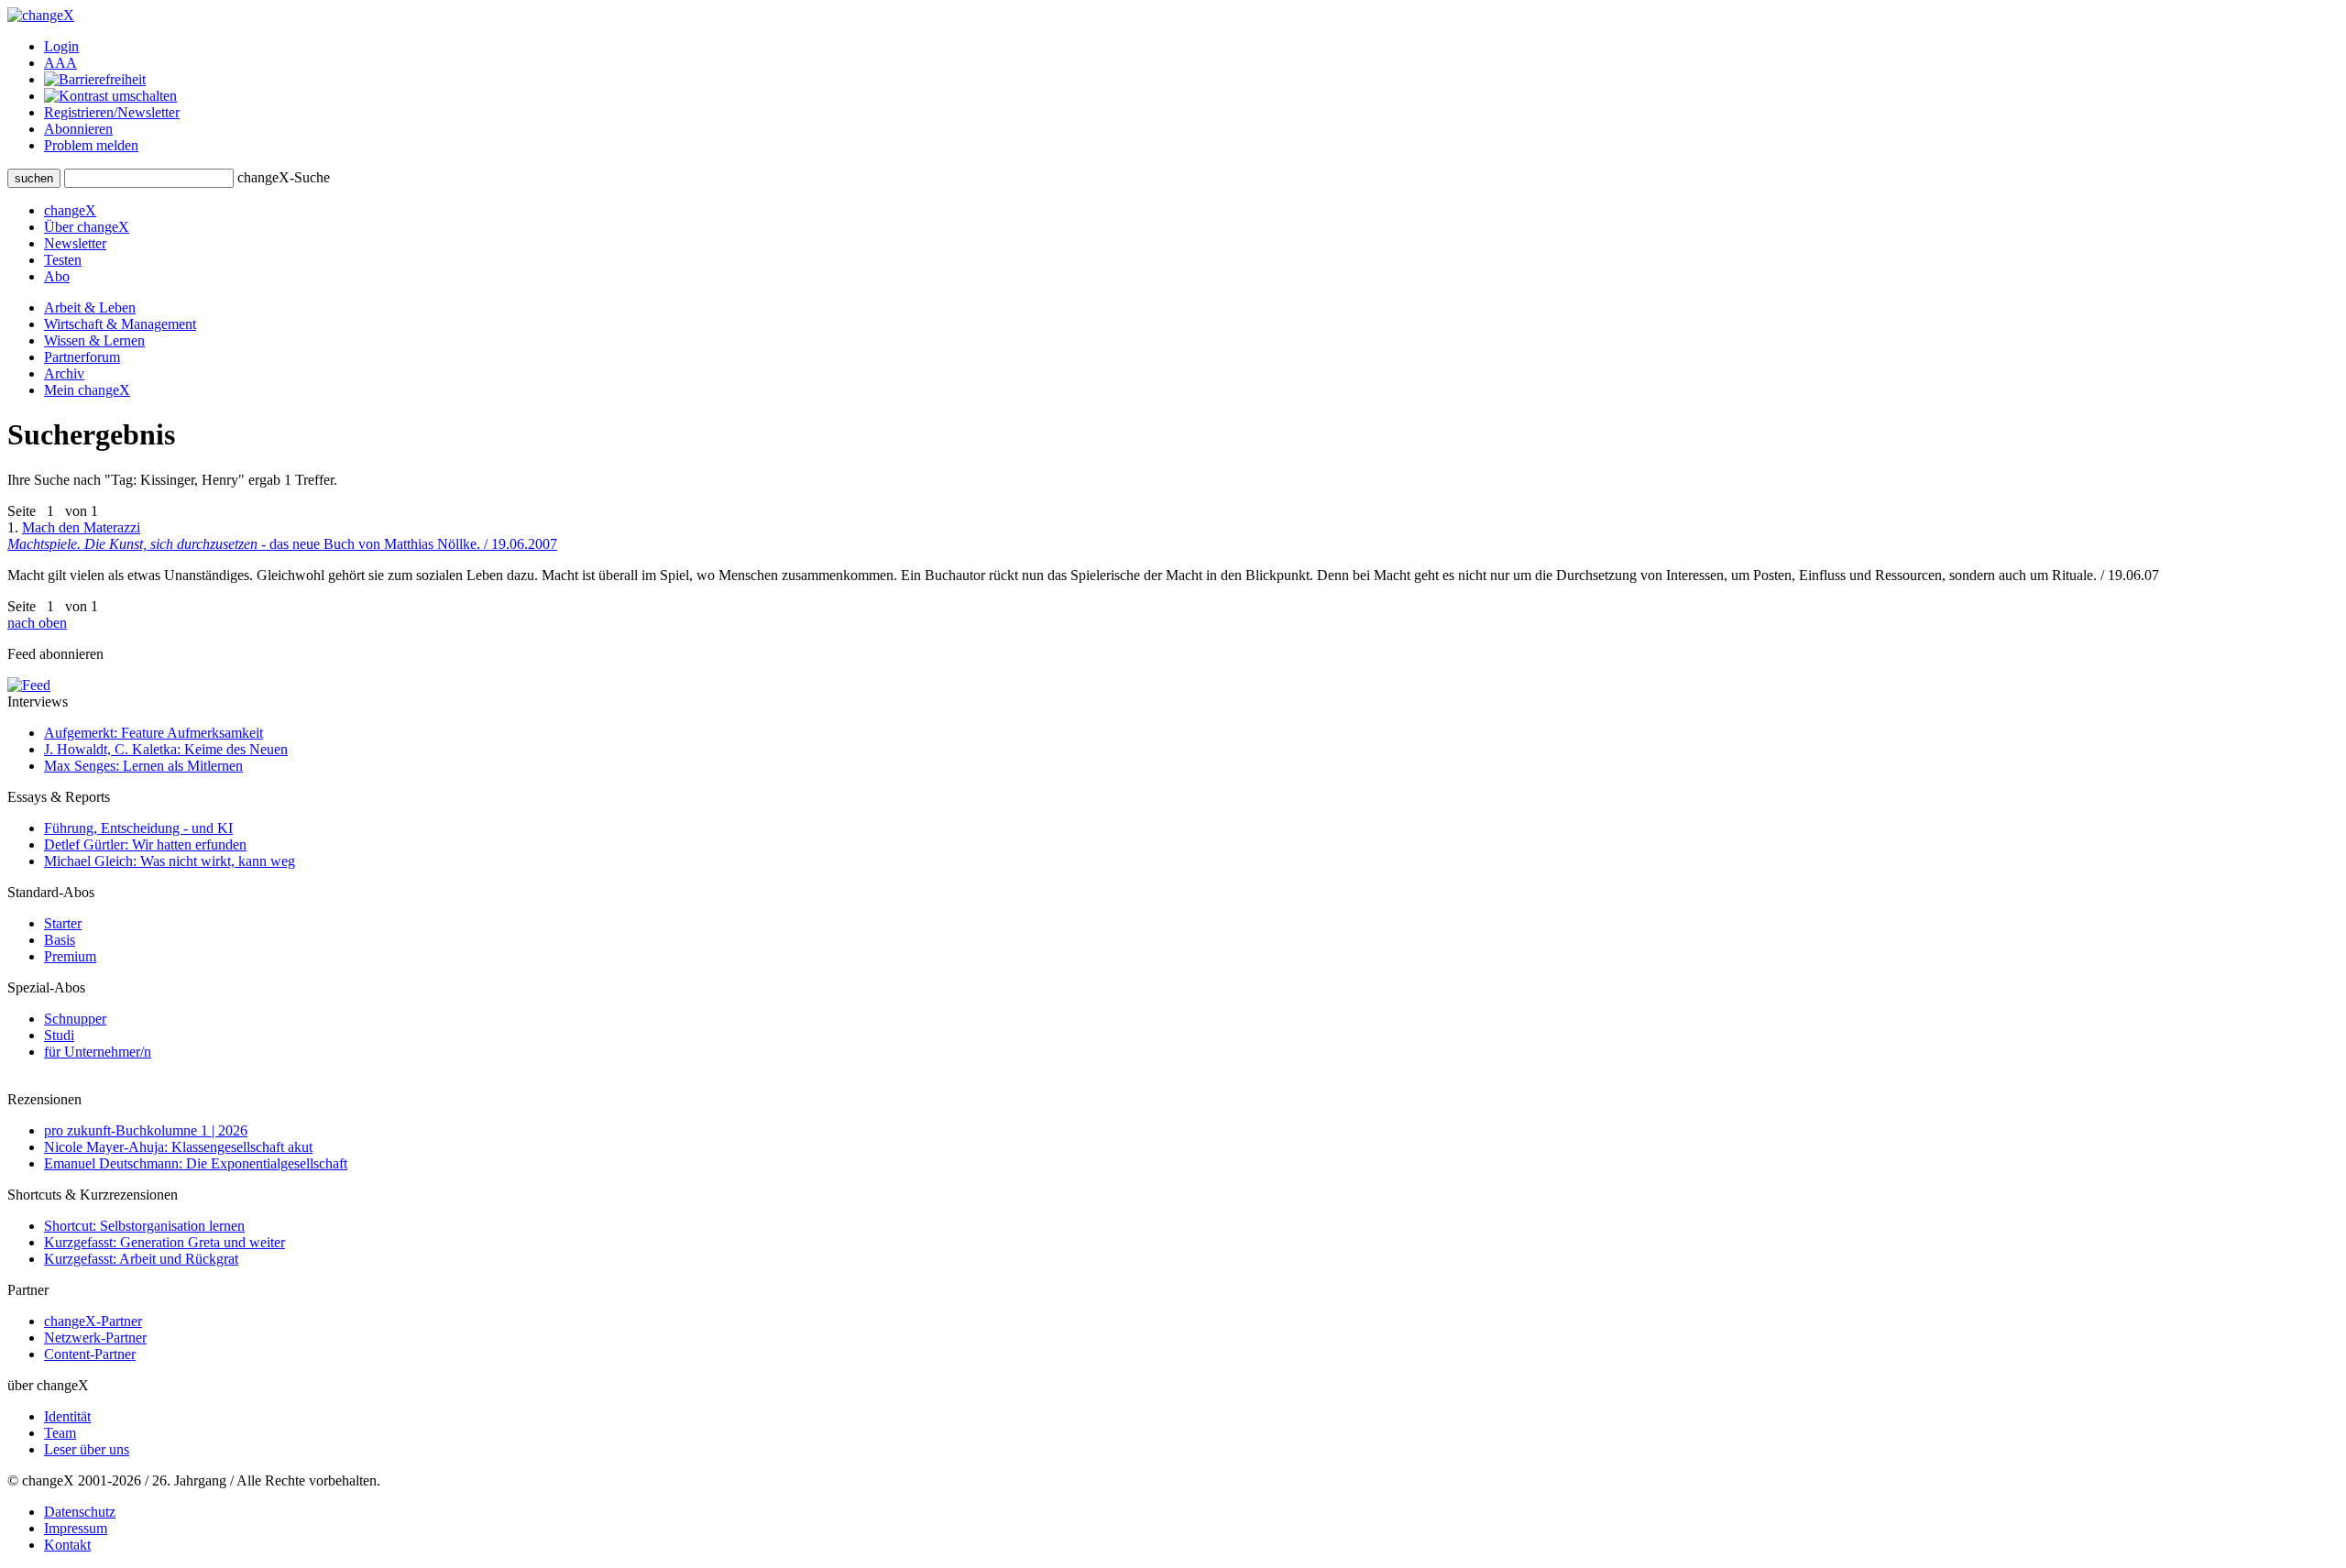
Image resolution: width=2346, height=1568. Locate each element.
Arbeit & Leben (90, 307)
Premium (70, 956)
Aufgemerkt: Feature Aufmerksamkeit (153, 733)
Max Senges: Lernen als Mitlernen (143, 766)
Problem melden (91, 145)
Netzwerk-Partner (95, 1338)
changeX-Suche (284, 177)
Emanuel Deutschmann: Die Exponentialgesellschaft (196, 1163)
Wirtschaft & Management (120, 324)
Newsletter (75, 243)
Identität (67, 1416)
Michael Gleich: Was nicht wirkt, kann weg (170, 861)
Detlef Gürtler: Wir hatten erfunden (145, 844)
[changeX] (41, 15)
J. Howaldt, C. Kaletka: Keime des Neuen (166, 749)
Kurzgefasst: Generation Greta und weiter (164, 1242)
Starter (63, 923)
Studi (59, 1035)
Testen (63, 260)
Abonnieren (78, 129)
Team (60, 1433)
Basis (60, 940)
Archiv (64, 373)
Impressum (76, 1528)
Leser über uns (87, 1449)
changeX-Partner (93, 1321)
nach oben (37, 623)
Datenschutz (80, 1512)
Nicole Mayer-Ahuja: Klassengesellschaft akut (178, 1147)
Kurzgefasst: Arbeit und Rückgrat (141, 1259)
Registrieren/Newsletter (112, 112)
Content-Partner (90, 1354)
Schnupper (75, 1019)
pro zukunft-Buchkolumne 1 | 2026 (146, 1130)
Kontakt (67, 1545)
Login (61, 46)
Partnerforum (82, 357)
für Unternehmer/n (98, 1052)
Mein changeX (87, 390)
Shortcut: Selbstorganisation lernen (144, 1226)
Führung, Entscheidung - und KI (138, 828)
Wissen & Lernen (94, 340)
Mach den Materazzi (282, 536)
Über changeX (87, 227)
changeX (70, 210)
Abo (57, 276)
